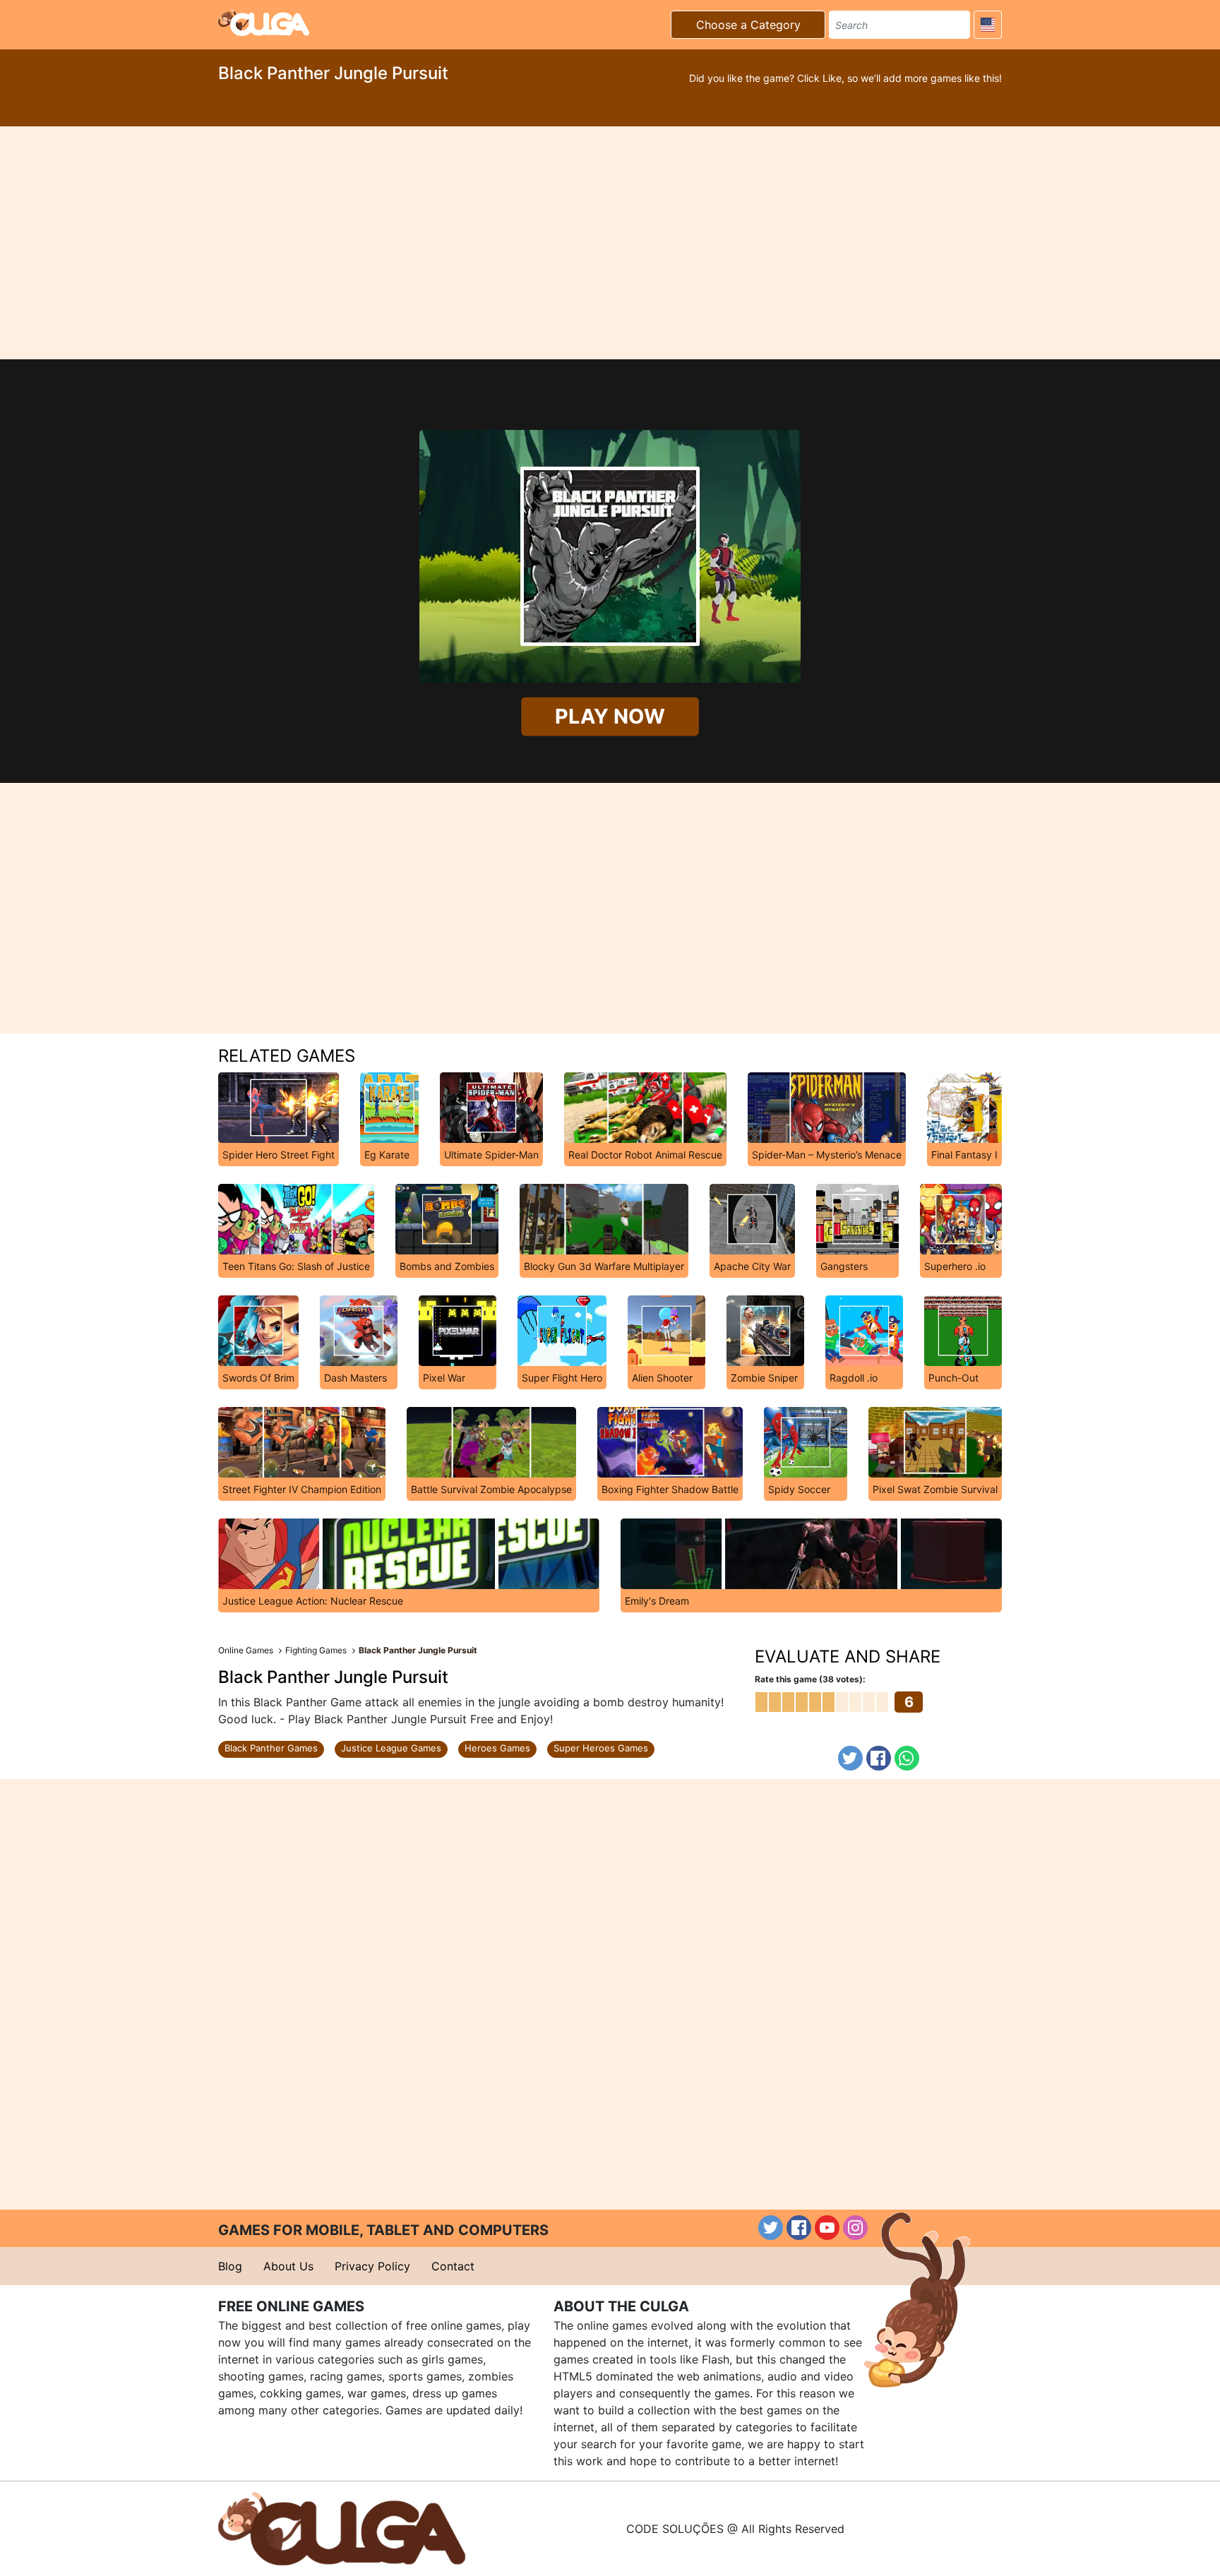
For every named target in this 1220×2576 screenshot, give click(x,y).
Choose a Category (748, 25)
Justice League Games (391, 1748)
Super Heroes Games (601, 1748)
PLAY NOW (610, 717)
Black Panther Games (271, 1748)
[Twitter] (850, 1758)
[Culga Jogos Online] (342, 2527)
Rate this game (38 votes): (810, 1679)
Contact (453, 2266)
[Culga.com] (264, 23)
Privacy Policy (372, 2266)
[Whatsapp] (907, 1758)
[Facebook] (879, 1758)
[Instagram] (855, 2228)
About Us (288, 2266)
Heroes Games (497, 1748)
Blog (230, 2266)
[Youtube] (827, 2228)
